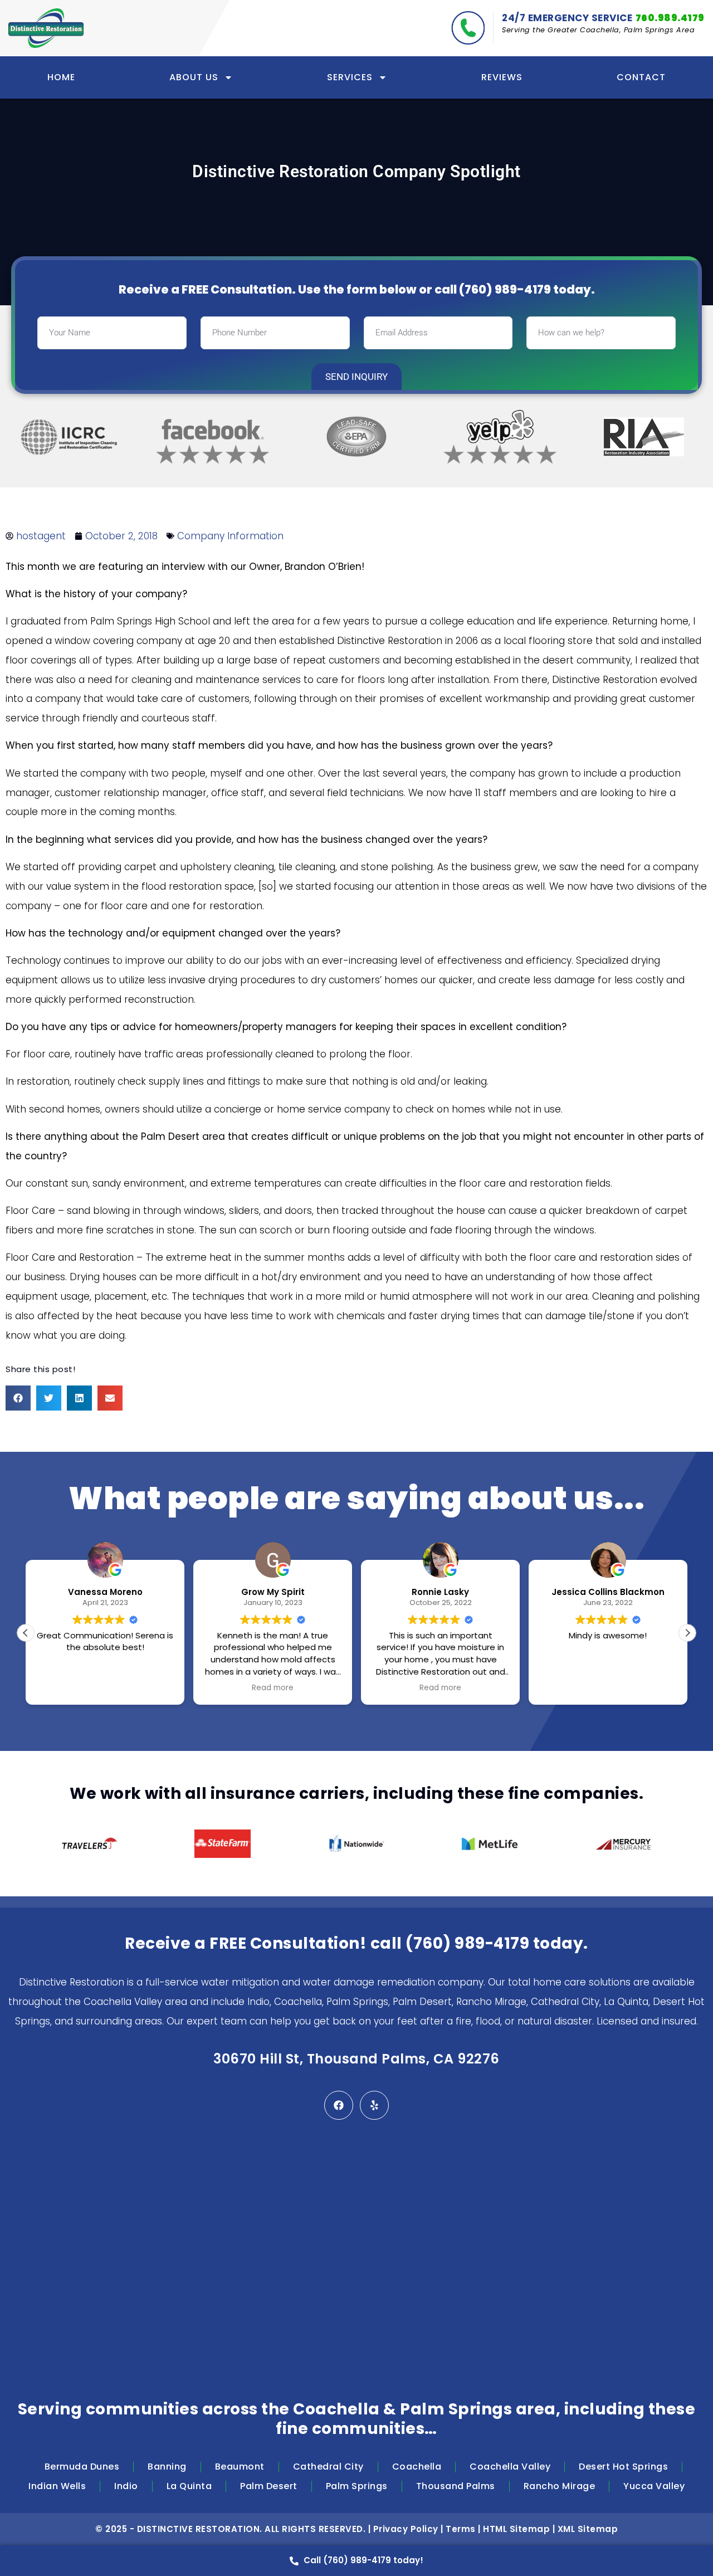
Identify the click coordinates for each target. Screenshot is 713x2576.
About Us (194, 77)
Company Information (230, 536)
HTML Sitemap (516, 2529)
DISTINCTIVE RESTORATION (199, 2529)
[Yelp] (374, 2105)
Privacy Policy (406, 2529)
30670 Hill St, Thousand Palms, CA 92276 (356, 2059)
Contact (641, 77)
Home (61, 77)
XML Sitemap (588, 2529)
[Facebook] (339, 2105)
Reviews (502, 77)
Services (350, 77)
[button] (18, 1398)
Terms (461, 2529)
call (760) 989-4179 (493, 289)
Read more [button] (144, 1688)
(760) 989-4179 (467, 1943)
